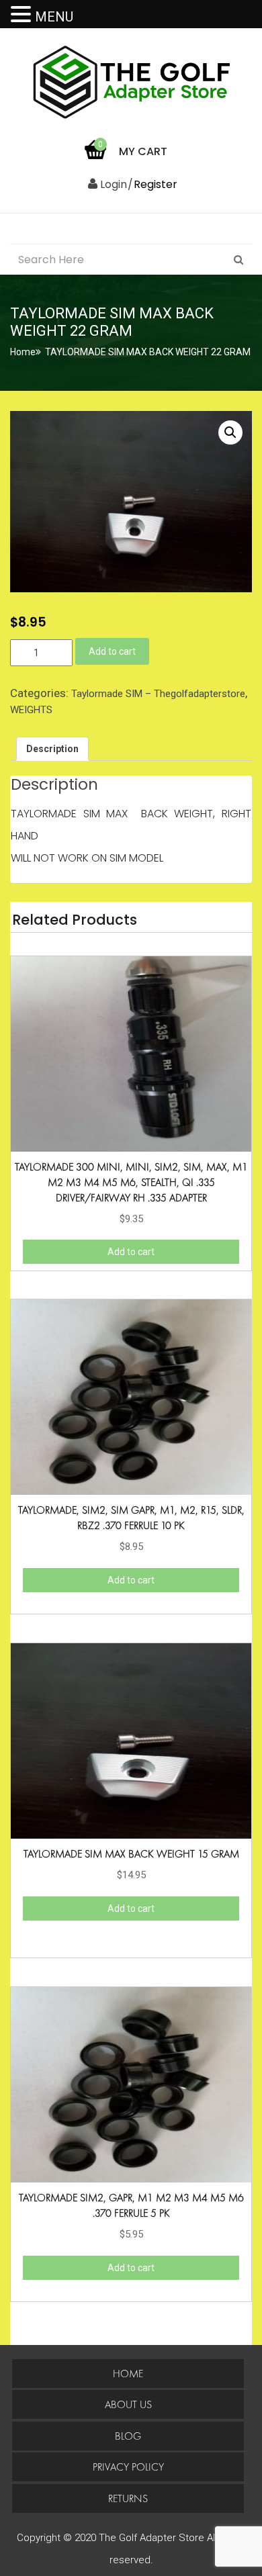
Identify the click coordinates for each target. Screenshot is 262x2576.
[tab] (52, 749)
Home (23, 352)
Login (112, 184)
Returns (128, 2498)
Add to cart (112, 651)
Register (156, 184)
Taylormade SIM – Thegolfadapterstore (158, 694)
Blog (128, 2436)
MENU (54, 17)
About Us (128, 2404)
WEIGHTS (31, 710)
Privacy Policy (128, 2467)
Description (52, 749)
